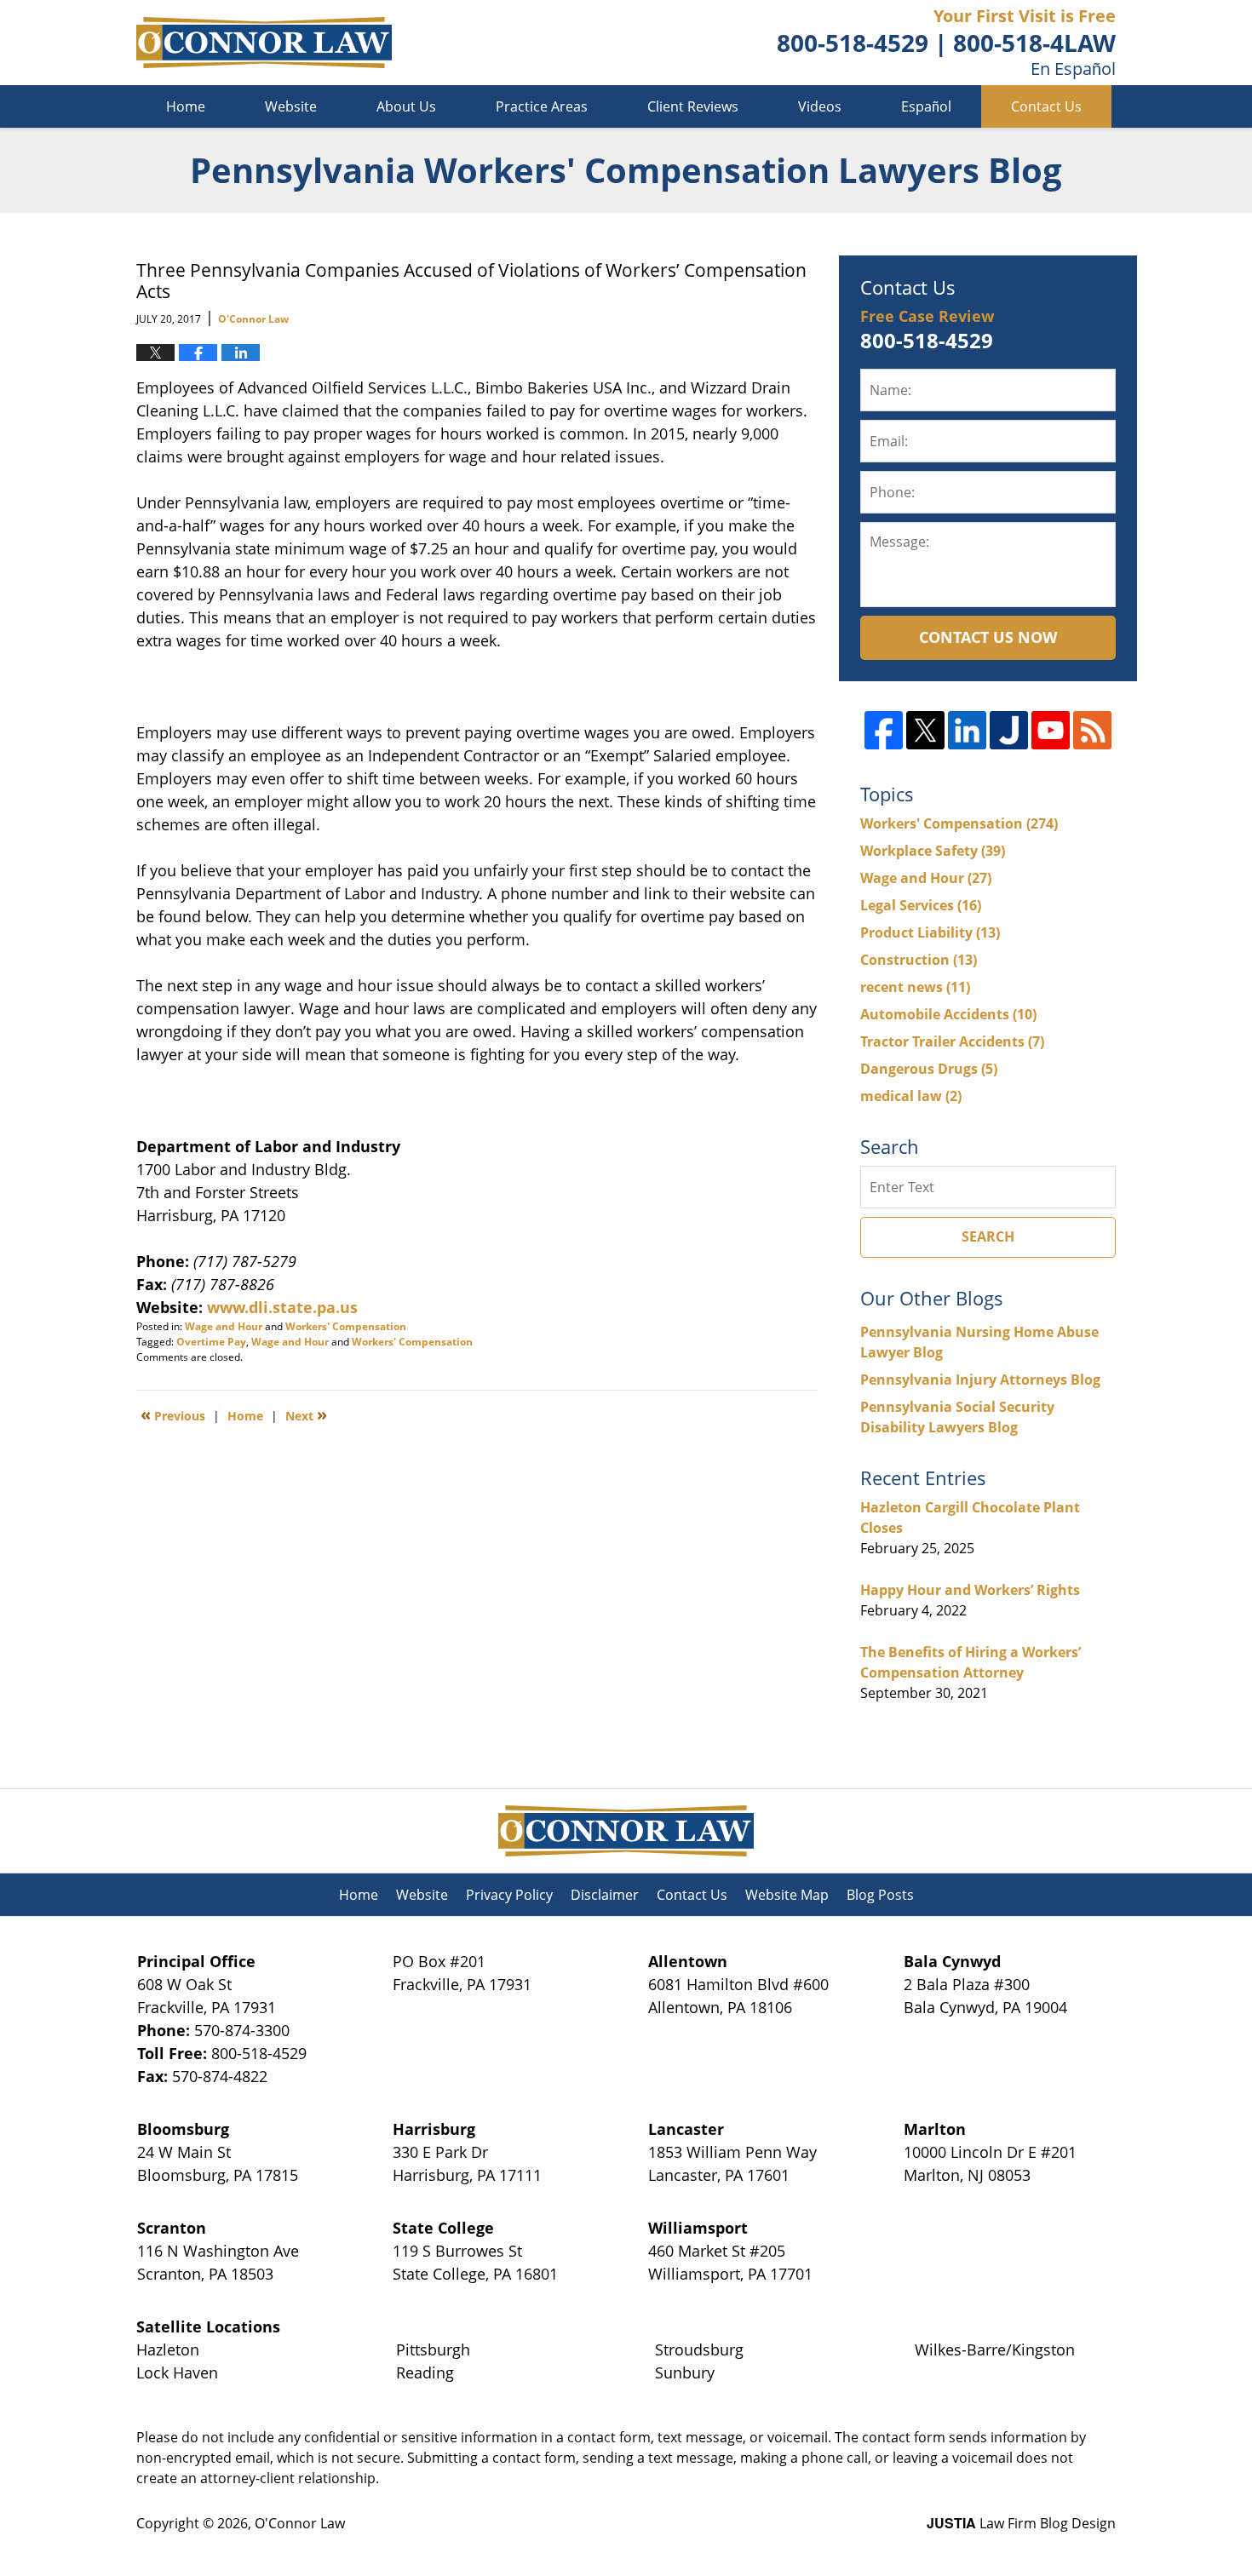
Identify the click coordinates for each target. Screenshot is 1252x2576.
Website (291, 106)
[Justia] (1009, 730)
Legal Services (921, 905)
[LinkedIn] (967, 730)
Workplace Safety (933, 851)
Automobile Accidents (948, 1014)
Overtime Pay (211, 1342)
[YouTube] (1051, 730)
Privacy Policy (509, 1895)
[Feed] (1092, 730)
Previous (173, 1414)
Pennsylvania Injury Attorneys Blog (980, 1380)
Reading (425, 2372)
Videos (820, 106)
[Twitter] (925, 730)
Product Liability (930, 932)
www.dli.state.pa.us (284, 1307)
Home (186, 106)
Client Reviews (693, 106)
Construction (919, 960)
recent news (915, 987)
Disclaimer (605, 1895)
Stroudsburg (699, 2349)
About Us (406, 106)
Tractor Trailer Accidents (952, 1041)
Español (926, 106)
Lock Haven (177, 2372)
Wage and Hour (224, 1326)
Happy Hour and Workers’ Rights (970, 1590)
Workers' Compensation (346, 1326)
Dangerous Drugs (929, 1069)
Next (306, 1414)
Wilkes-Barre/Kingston (995, 2349)
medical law (911, 1096)
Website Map (787, 1895)
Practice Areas (542, 106)
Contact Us (1046, 106)
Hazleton (168, 2349)
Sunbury (685, 2372)
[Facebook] (884, 730)
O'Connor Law (300, 2523)
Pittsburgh (433, 2349)
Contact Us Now (988, 637)
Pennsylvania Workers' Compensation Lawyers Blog (264, 43)
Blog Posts (880, 1895)
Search (988, 1236)
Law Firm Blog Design (1021, 2523)
